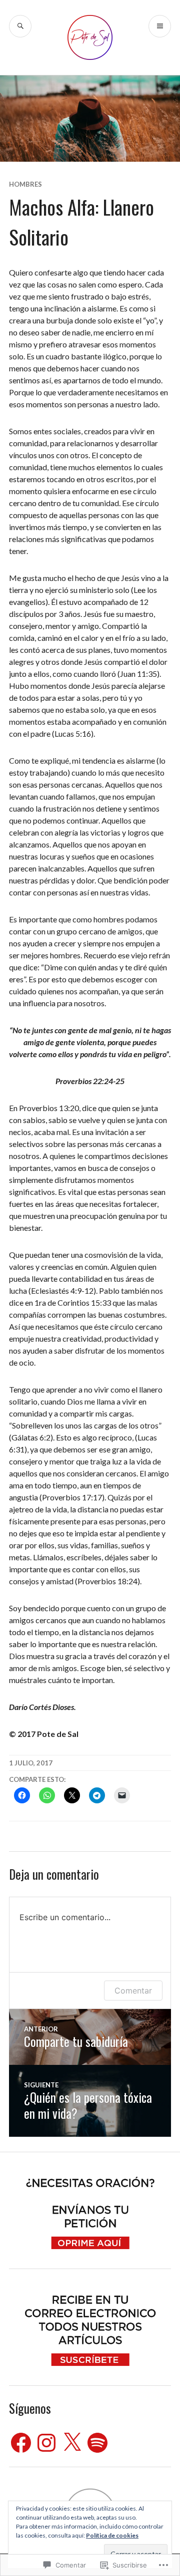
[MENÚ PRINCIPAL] (160, 26)
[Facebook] (21, 2443)
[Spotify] (97, 2443)
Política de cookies (112, 2535)
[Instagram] (46, 2443)
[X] (72, 2443)
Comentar (133, 1991)
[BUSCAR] (20, 26)
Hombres (25, 184)
